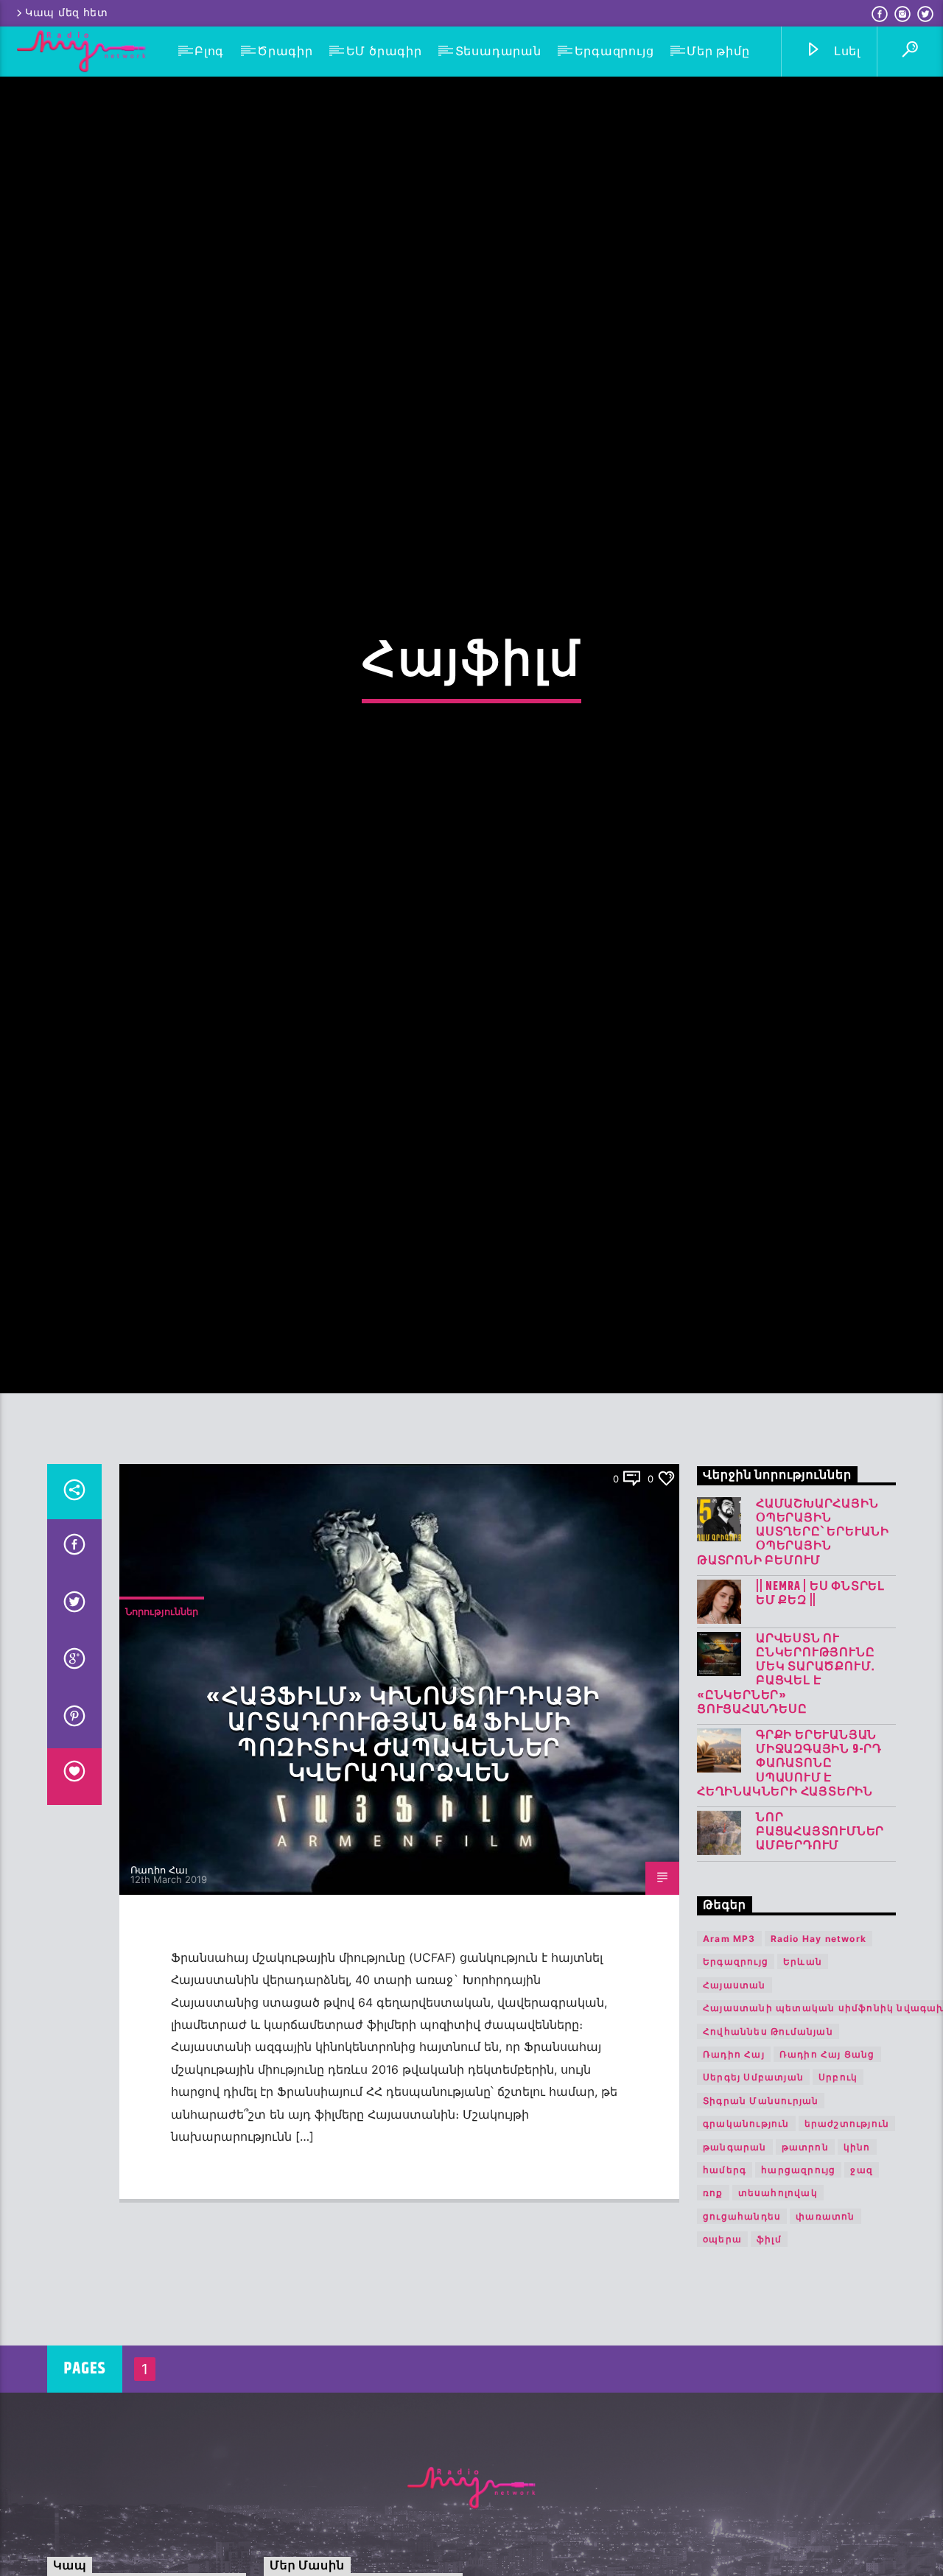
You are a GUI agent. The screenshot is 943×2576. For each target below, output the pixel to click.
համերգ (725, 2271)
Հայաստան (735, 2087)
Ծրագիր (285, 51)
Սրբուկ (838, 2179)
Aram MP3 (729, 2040)
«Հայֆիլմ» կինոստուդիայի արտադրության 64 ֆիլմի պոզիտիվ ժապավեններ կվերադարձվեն (403, 1838)
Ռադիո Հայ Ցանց (827, 2156)
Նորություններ (162, 1714)
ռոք (713, 2295)
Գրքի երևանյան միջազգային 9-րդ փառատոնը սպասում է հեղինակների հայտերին (789, 1865)
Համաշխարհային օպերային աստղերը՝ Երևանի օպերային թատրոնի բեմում (793, 1634)
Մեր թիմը (718, 51)
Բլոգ (209, 51)
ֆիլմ (769, 2341)
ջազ (862, 2271)
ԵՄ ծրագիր (384, 51)
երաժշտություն (847, 2225)
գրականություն (746, 2225)
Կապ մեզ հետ (67, 13)
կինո (857, 2249)
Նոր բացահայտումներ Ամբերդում (820, 1934)
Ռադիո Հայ (159, 1971)
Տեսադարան (498, 51)
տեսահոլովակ (778, 2295)
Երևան (803, 2064)
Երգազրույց (614, 51)
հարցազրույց (798, 2271)
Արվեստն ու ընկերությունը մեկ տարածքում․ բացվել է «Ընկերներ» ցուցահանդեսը (786, 1776)
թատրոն (805, 2249)
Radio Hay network (818, 2040)
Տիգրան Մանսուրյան (761, 2202)
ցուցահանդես (742, 2318)
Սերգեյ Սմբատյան (753, 2179)
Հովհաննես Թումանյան (768, 2133)
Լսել (845, 51)
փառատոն (825, 2318)
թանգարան (735, 2249)
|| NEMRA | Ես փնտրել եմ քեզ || (820, 1695)
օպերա (722, 2341)
